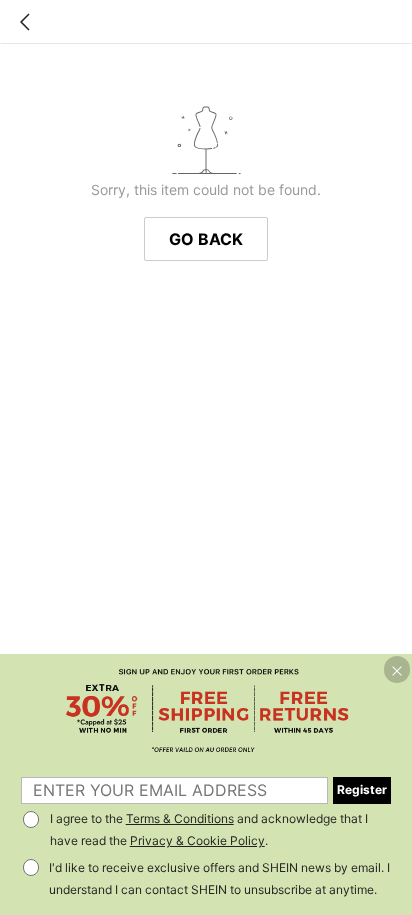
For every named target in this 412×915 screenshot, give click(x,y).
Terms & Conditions (180, 818)
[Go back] (25, 22)
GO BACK (206, 239)
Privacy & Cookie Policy (197, 840)
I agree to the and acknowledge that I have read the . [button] (209, 830)
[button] (397, 669)
